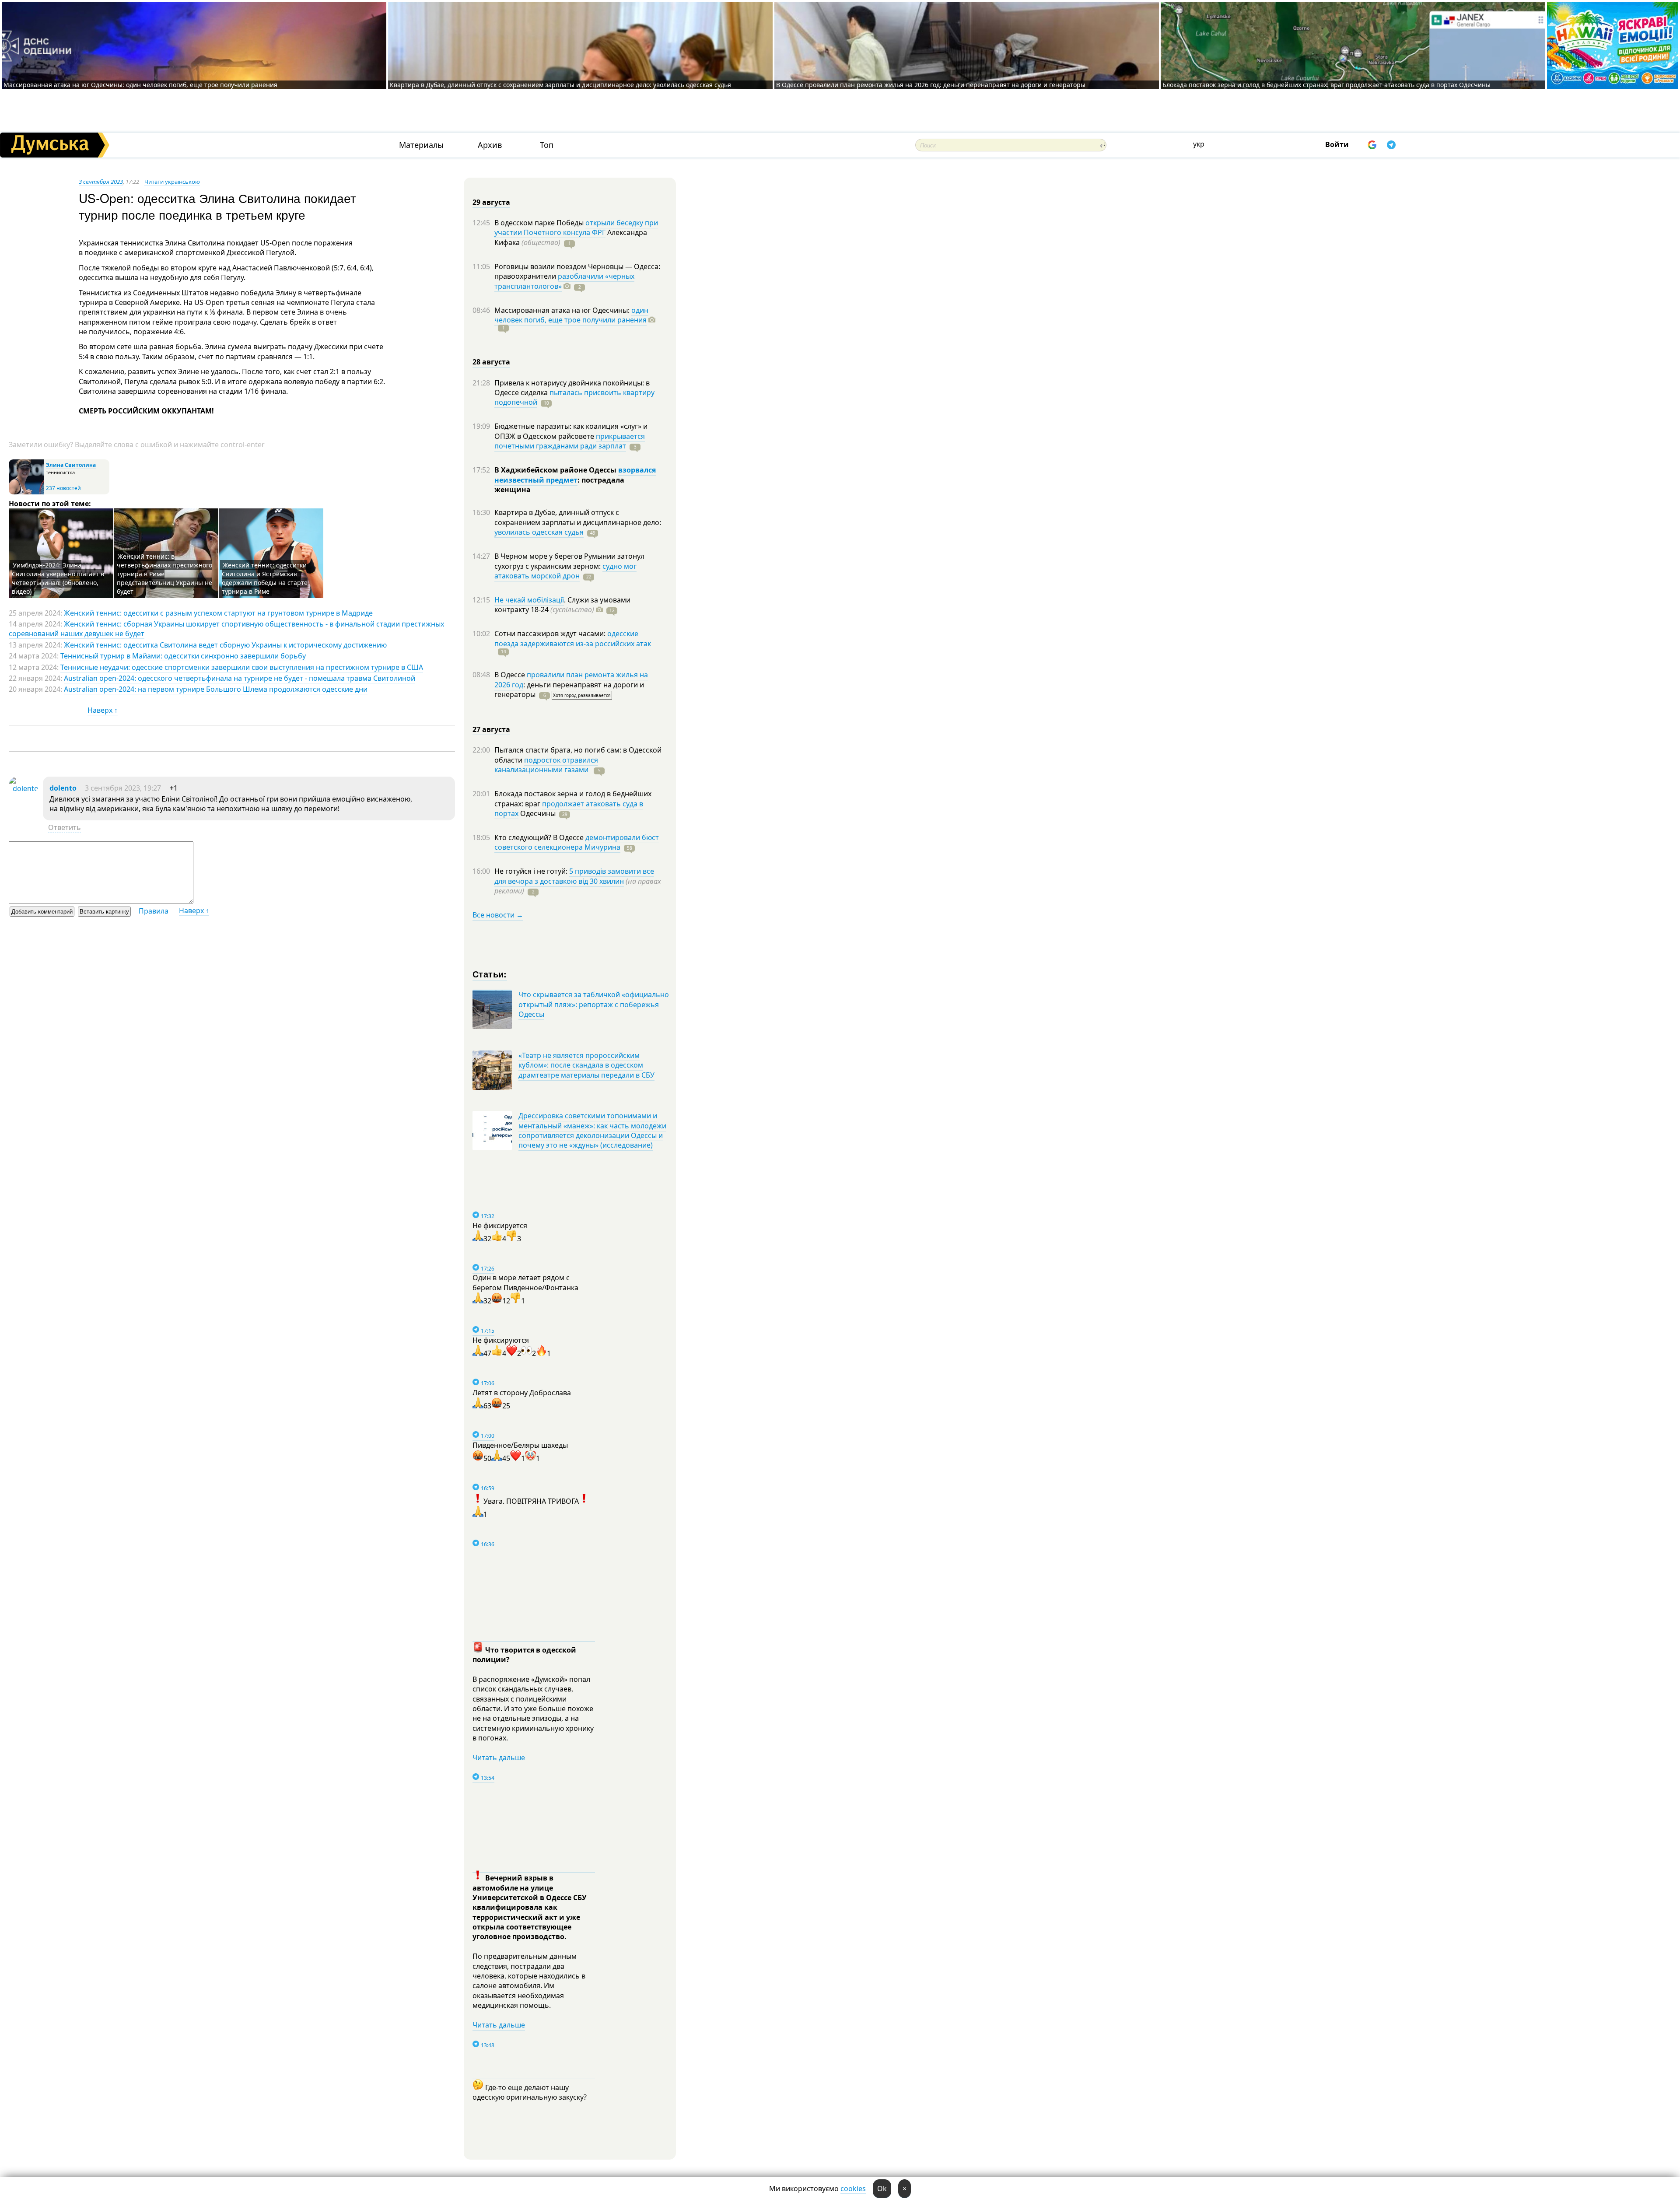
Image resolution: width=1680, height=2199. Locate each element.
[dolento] (24, 788)
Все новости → (498, 915)
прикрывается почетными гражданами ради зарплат (570, 441)
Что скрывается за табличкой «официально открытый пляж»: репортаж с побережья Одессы (594, 1004)
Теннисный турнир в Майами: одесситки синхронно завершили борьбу (183, 656)
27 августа (491, 729)
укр (1199, 144)
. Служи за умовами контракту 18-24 (562, 605)
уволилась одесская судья (539, 532)
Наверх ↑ (103, 710)
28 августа (491, 362)
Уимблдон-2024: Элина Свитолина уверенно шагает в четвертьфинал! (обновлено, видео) (58, 578)
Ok (882, 2188)
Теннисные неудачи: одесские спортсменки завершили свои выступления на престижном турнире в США (242, 667)
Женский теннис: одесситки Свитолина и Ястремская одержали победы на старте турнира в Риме (265, 578)
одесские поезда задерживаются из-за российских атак (573, 638)
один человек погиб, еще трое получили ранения (571, 315)
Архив (490, 145)
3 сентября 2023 (101, 182)
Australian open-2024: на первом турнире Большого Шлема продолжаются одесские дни (216, 689)
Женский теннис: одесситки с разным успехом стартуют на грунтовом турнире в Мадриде (218, 613)
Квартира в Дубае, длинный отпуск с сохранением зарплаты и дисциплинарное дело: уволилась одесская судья (560, 85)
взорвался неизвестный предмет (575, 475)
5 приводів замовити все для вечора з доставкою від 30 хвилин (574, 876)
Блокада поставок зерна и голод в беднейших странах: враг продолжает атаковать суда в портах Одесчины (1326, 85)
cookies (853, 2188)
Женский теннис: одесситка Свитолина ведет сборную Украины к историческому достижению (225, 645)
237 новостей (63, 488)
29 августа (491, 202)
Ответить (65, 827)
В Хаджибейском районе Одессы (556, 470)
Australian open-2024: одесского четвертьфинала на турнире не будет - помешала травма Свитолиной (240, 678)
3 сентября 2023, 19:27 (123, 788)
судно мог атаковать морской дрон (565, 571)
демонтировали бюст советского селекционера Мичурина (577, 842)
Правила (154, 911)
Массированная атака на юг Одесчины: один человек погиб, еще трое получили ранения (140, 85)
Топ (547, 145)
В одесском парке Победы (540, 223)
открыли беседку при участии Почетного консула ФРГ (576, 228)
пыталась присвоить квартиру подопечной (574, 397)
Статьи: (490, 974)
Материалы (421, 145)
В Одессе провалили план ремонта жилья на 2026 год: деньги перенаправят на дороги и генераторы (931, 85)
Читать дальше (499, 1758)
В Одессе (511, 675)
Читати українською (172, 182)
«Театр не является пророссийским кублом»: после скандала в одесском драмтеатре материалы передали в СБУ (586, 1065)
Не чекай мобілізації (529, 600)
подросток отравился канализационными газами (546, 765)
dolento (63, 788)
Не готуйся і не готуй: (532, 871)
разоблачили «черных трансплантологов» (564, 281)
